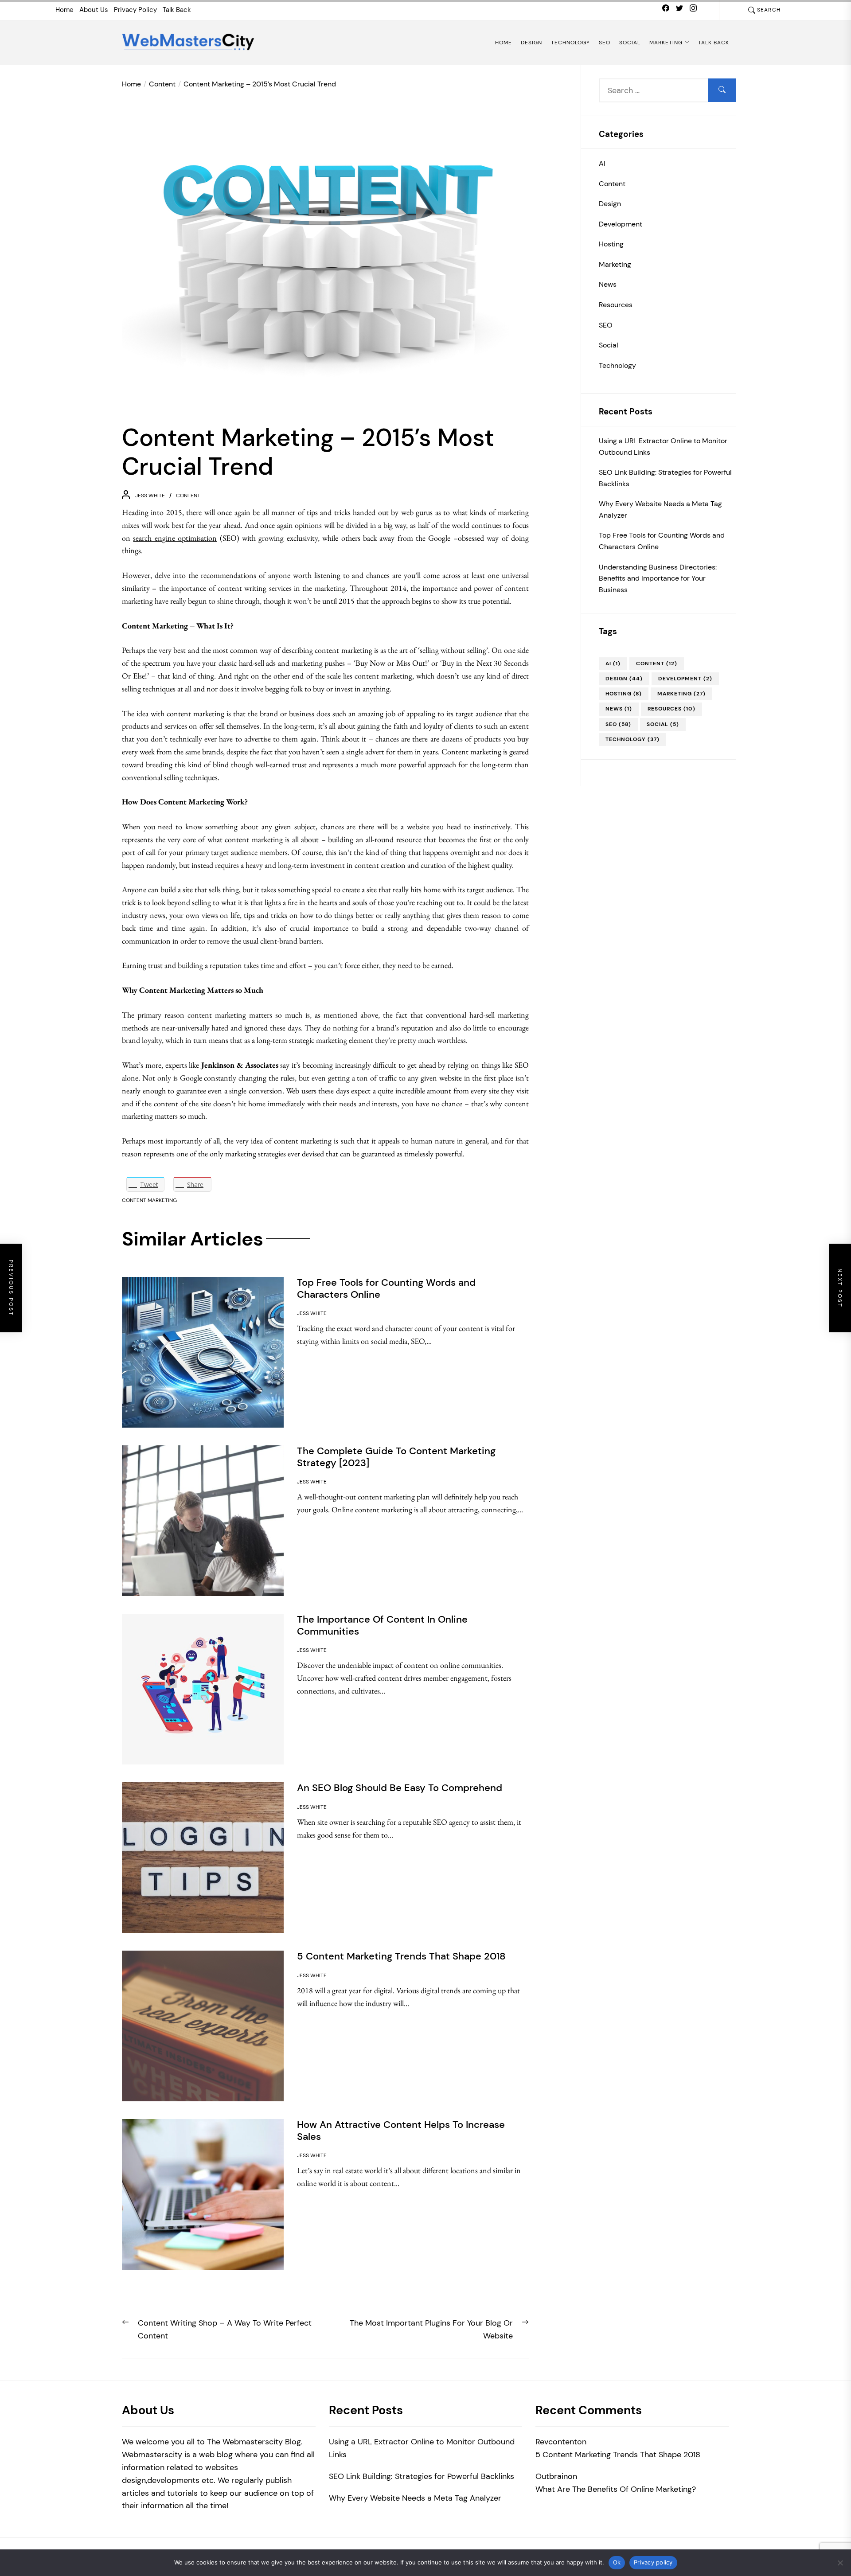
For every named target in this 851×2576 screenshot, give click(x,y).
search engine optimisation (175, 538)
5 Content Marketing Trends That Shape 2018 (618, 2455)
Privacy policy (653, 2562)
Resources (616, 305)
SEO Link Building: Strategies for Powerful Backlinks (665, 478)
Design (531, 43)
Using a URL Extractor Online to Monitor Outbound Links (663, 446)
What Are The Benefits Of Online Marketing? (616, 2489)
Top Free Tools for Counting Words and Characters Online (662, 541)
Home (64, 10)
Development (621, 224)
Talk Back (177, 10)
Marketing (666, 43)
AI (602, 163)
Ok (617, 2562)
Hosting (611, 244)
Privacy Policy (135, 10)
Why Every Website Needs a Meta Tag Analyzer (660, 509)
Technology (570, 43)
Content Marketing (149, 1200)
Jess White (150, 496)
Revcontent (556, 2442)
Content (188, 496)
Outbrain (552, 2476)
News (608, 284)
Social (630, 43)
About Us (94, 10)
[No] (840, 2563)
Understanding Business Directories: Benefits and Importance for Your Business (658, 578)
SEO (605, 43)
